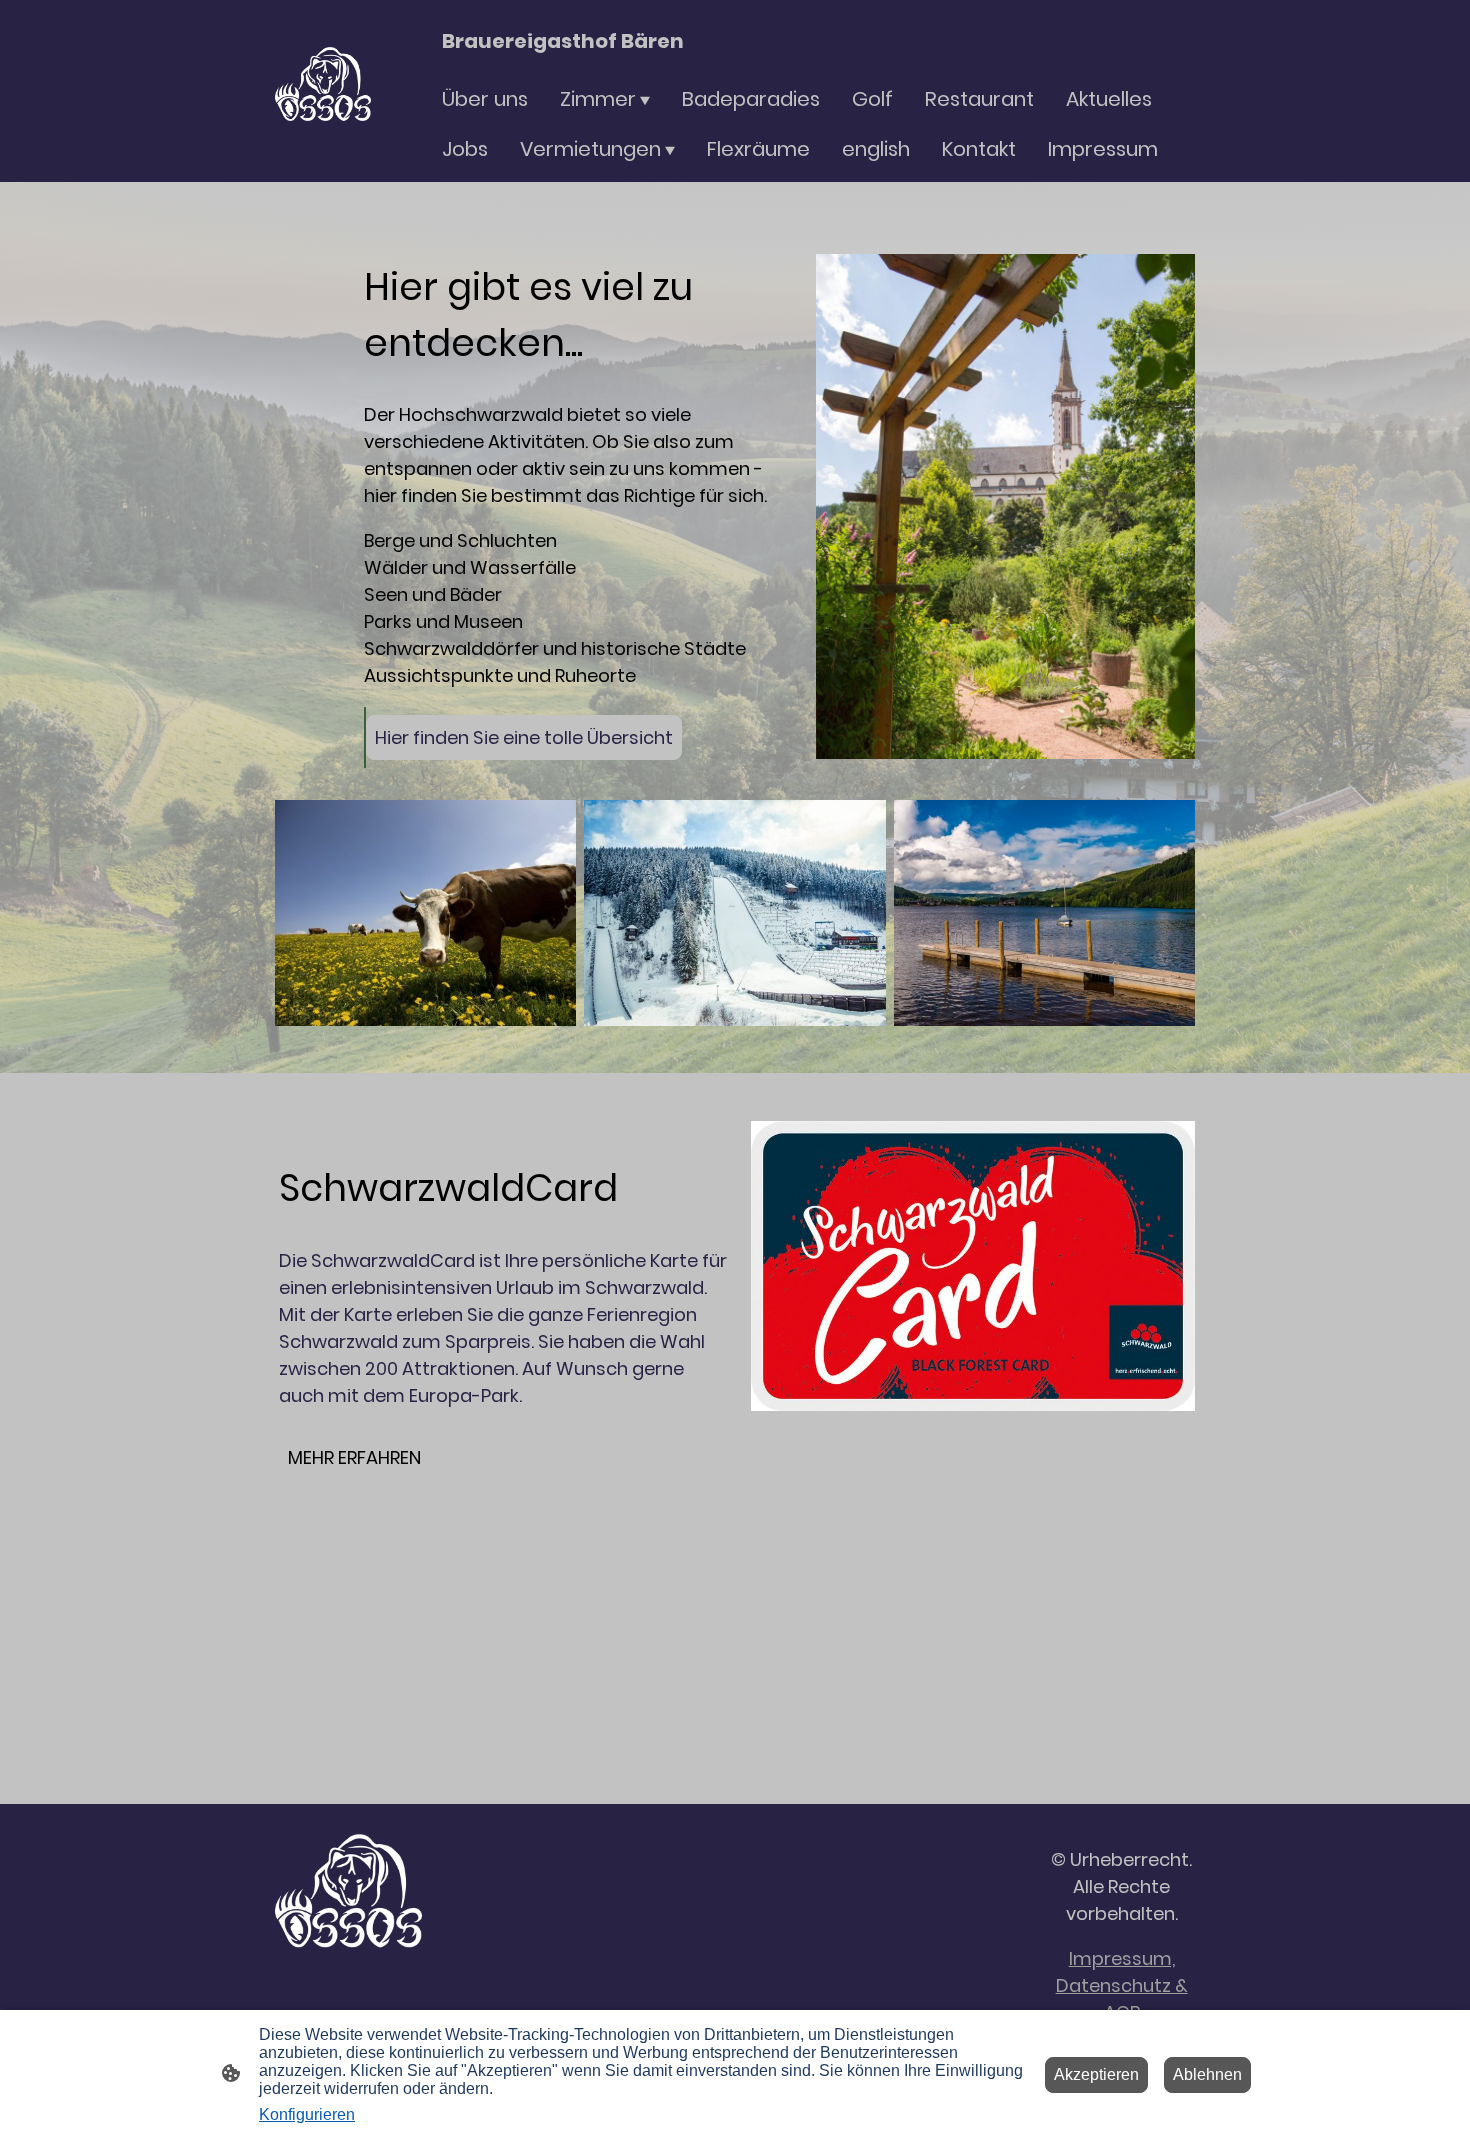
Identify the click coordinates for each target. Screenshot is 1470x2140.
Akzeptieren (1096, 2074)
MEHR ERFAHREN (354, 1457)
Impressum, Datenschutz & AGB (1122, 1985)
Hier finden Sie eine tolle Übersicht (524, 737)
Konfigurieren (307, 2114)
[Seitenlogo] (323, 91)
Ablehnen (1207, 2074)
